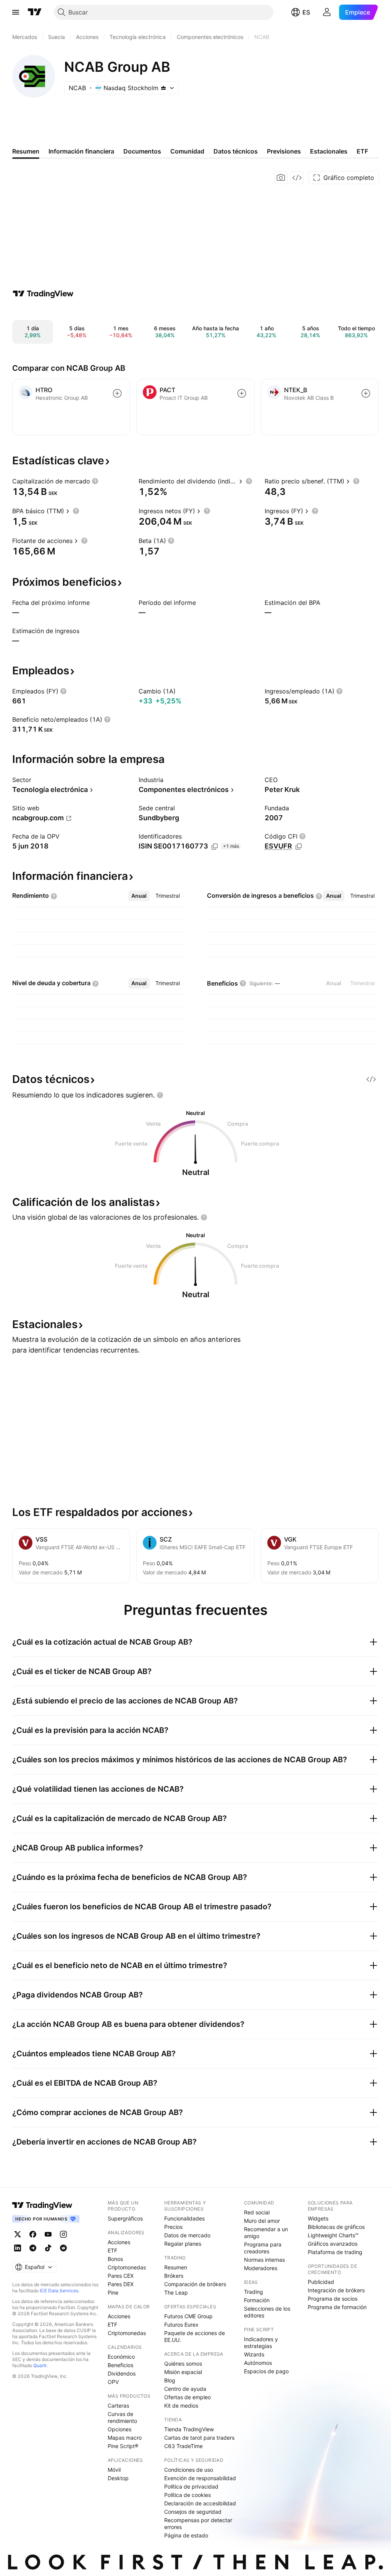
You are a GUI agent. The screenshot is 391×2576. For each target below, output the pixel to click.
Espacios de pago (266, 2371)
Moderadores (261, 2268)
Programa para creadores (263, 2248)
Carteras (118, 2406)
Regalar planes (183, 2244)
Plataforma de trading (335, 2252)
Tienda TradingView (189, 2429)
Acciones (119, 2242)
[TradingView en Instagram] (63, 2234)
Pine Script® (123, 2446)
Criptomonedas (127, 2267)
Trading (254, 2292)
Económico (121, 2357)
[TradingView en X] (18, 2234)
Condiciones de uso (189, 2470)
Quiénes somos (183, 2363)
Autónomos (258, 2363)
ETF (112, 2250)
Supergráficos (125, 2218)
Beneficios (120, 2365)
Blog (170, 2380)
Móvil (114, 2470)
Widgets (318, 2218)
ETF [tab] (362, 151)
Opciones (120, 2429)
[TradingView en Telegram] (33, 2248)
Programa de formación (337, 2307)
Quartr (40, 2365)
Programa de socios (333, 2299)
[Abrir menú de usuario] (327, 12)
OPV (113, 2382)
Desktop (118, 2478)
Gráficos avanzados (333, 2244)
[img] (163, 88)
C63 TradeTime (183, 2446)
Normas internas (264, 2260)
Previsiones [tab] (284, 151)
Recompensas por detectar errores (198, 2523)
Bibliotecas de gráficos (336, 2227)
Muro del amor (262, 2221)
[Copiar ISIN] (215, 847)
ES (306, 12)
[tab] (139, 896)
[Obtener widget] (297, 178)
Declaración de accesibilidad (200, 2503)
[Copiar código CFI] (299, 847)
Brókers (174, 2276)
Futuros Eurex (181, 2325)
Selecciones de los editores (267, 2312)
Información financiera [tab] (81, 151)
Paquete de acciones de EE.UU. (195, 2336)
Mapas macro (125, 2438)
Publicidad (321, 2282)
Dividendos (122, 2373)
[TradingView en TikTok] (48, 2248)
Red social (257, 2212)
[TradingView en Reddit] (63, 2248)
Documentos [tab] (142, 151)
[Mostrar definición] (95, 481)
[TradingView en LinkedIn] (18, 2248)
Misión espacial (183, 2372)
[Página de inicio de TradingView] (35, 12)
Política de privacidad (191, 2486)
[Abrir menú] (16, 12)
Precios (173, 2227)
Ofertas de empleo (187, 2397)
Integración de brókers (336, 2290)
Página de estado (186, 2535)
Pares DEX (121, 2284)
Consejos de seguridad (193, 2512)
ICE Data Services (59, 2291)
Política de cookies (187, 2495)
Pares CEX (121, 2276)
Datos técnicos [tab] (236, 151)
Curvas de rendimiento (122, 2417)
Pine (113, 2292)
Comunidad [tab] (187, 151)
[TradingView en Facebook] (33, 2234)
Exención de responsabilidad (200, 2478)
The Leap (176, 2292)
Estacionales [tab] (329, 151)
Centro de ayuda (185, 2389)
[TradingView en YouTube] (48, 2234)
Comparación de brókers (195, 2284)
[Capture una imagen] (281, 178)
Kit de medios (181, 2406)
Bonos (115, 2259)
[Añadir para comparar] (117, 393)
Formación (257, 2300)
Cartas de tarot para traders (199, 2438)
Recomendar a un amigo (266, 2233)
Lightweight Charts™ (333, 2235)
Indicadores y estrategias (261, 2342)
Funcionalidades (184, 2218)
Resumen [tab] (26, 151)
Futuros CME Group (188, 2316)
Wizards (254, 2354)
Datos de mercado (187, 2235)
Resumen (176, 2267)
